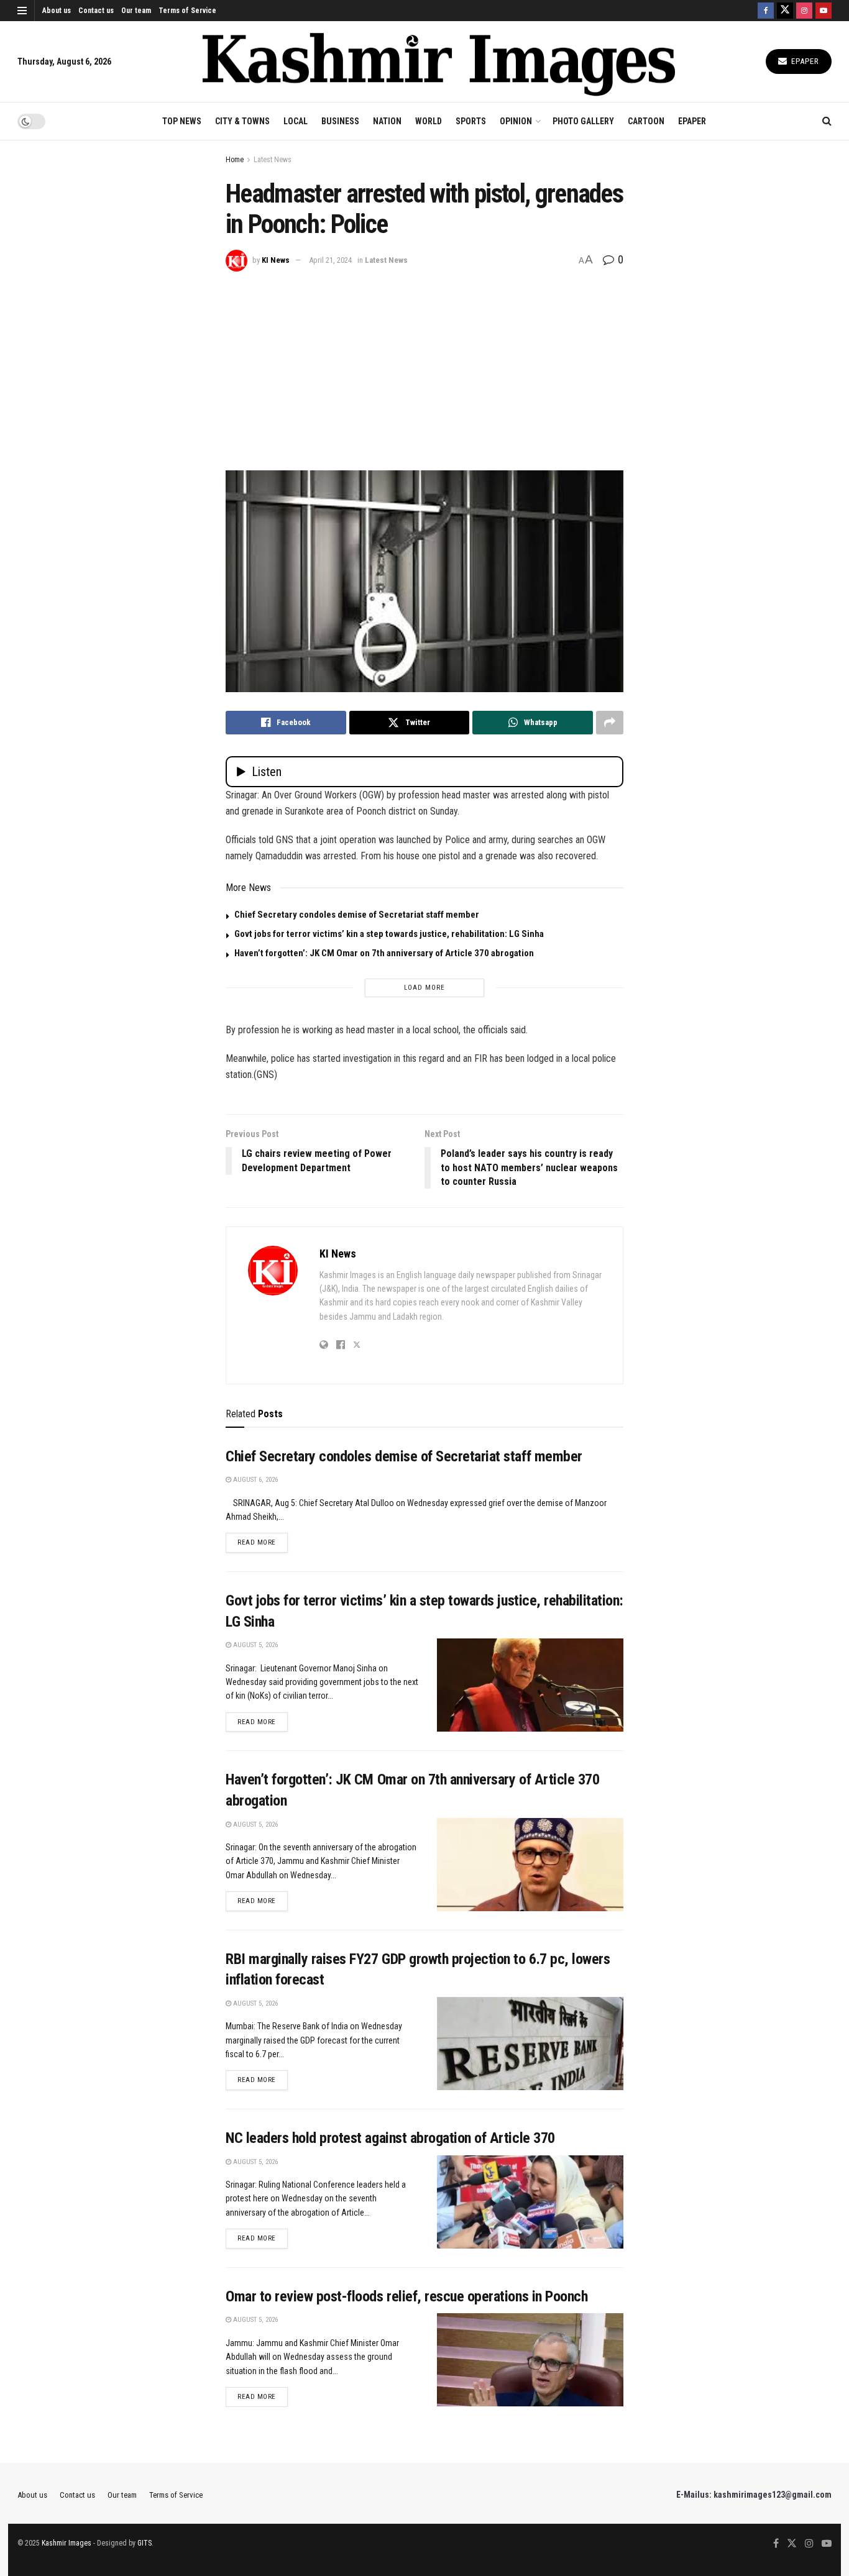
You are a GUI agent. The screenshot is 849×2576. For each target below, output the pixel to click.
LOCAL (296, 121)
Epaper (804, 61)
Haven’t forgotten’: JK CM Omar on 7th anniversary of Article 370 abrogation (384, 953)
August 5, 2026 (255, 1645)
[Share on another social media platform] (610, 723)
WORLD (429, 121)
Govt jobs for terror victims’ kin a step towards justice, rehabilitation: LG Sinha (389, 934)
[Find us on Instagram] (804, 11)
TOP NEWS (182, 121)
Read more (263, 1542)
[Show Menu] (22, 11)
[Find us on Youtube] (824, 11)
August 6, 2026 (255, 1480)
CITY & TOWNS (242, 121)
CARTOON (646, 121)
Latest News (273, 160)
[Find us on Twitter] (785, 11)
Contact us (96, 11)
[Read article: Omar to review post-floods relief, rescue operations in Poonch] (530, 2360)
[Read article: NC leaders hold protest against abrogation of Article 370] (530, 2202)
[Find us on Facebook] (766, 11)
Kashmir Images (67, 2543)
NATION (387, 121)
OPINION (516, 121)
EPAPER (692, 121)
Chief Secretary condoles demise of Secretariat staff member (357, 915)
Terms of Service (187, 11)
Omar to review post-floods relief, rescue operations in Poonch (406, 2296)
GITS (145, 2543)
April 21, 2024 (330, 260)
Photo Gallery (583, 121)
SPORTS (471, 121)
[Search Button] (827, 121)
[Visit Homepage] (439, 62)
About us (57, 11)
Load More (424, 988)
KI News (276, 260)
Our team (136, 11)
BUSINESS (340, 121)
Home (235, 160)
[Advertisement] (424, 365)
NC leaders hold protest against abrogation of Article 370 (390, 2138)
